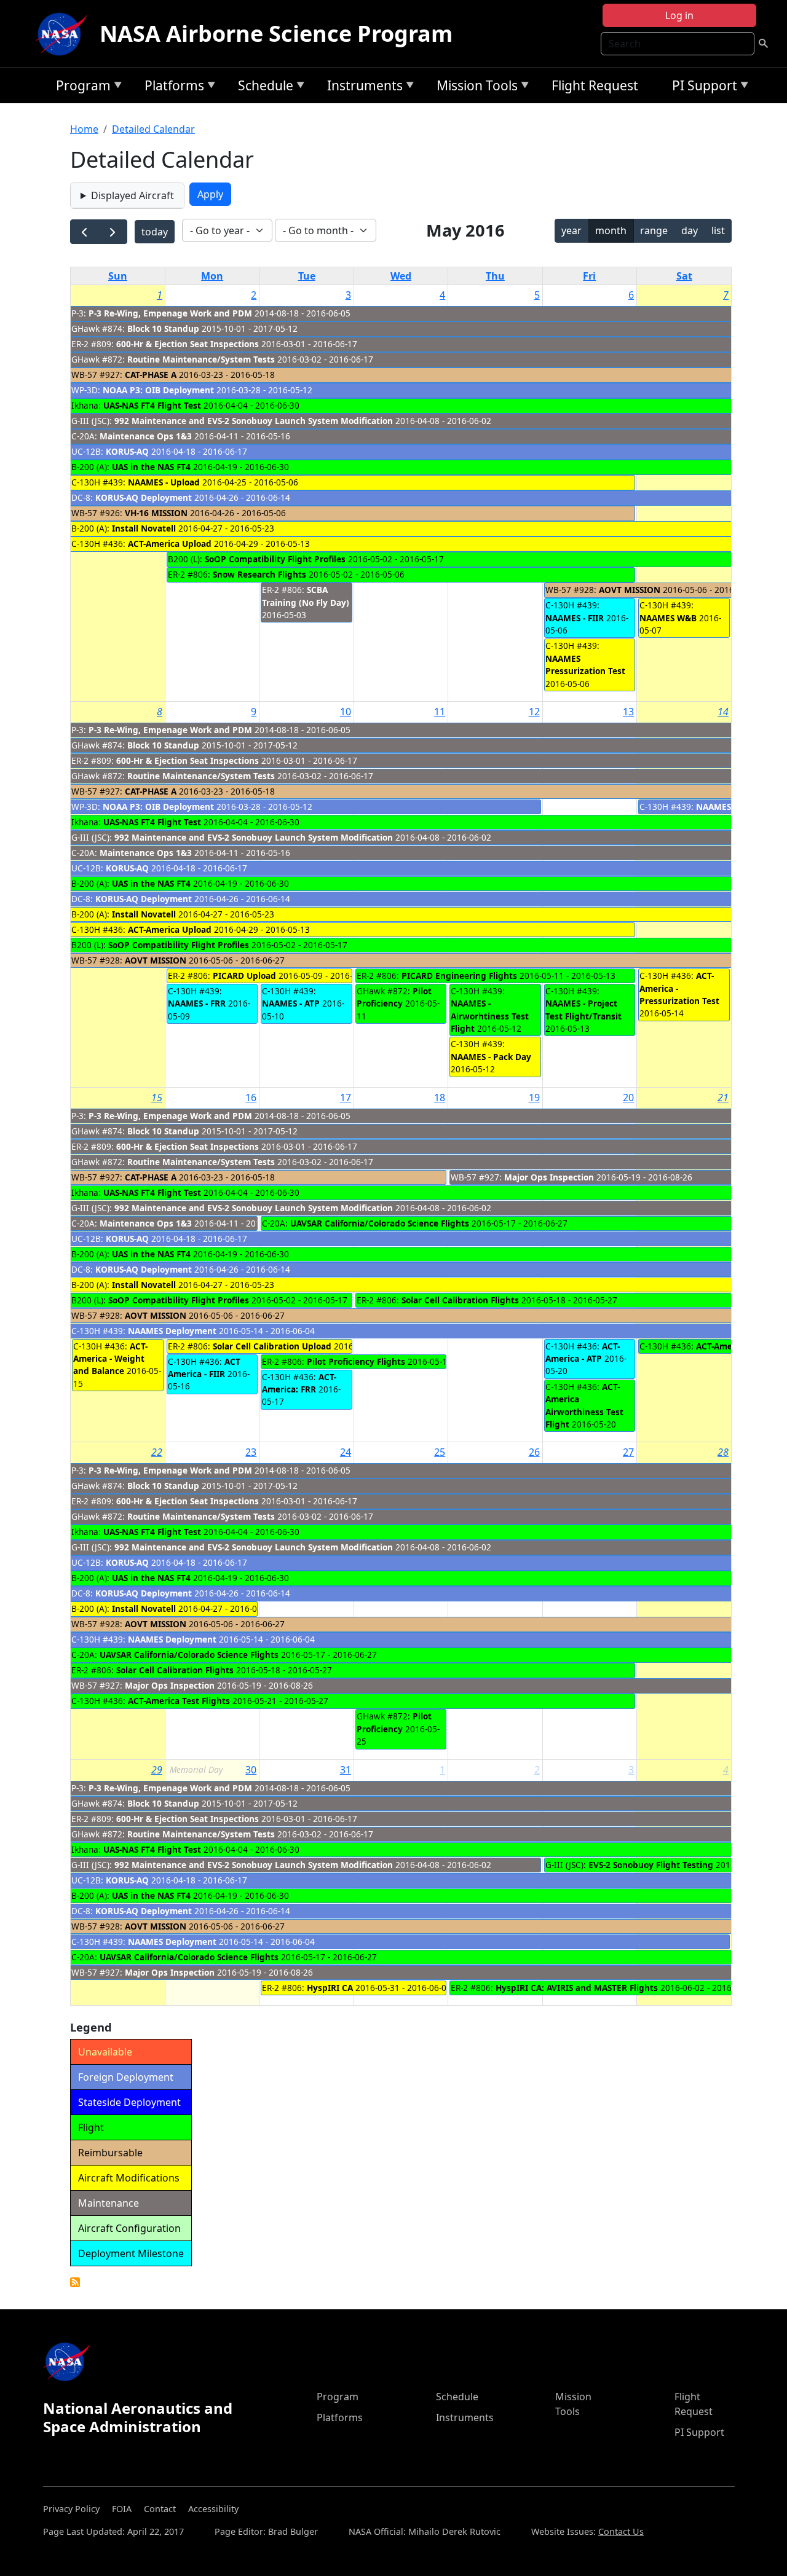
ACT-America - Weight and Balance (110, 1359)
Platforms (171, 88)
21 (723, 1098)
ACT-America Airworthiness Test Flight (584, 1405)
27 (628, 1452)
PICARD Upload (244, 976)
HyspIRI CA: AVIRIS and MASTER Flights (577, 1988)
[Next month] (113, 232)
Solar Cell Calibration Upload (272, 1346)
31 (346, 1770)
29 (157, 1770)
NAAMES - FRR (197, 1003)
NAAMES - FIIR (575, 618)
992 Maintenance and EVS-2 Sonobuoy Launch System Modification (254, 421)
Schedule (263, 88)
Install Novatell (144, 528)
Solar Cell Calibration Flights (460, 1300)
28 (723, 1452)
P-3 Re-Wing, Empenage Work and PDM (170, 313)
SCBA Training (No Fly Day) (306, 596)
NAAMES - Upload (164, 482)
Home (84, 129)
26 (534, 1452)
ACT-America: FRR (299, 1383)
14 (723, 712)
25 (440, 1452)
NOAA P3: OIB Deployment (158, 390)
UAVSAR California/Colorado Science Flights (380, 1223)
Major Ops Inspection (550, 1177)
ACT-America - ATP (583, 1352)
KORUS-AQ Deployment (144, 497)
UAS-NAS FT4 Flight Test (152, 405)
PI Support (702, 88)
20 (628, 1098)
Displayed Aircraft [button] (132, 195)
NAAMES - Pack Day (491, 1057)
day (690, 230)
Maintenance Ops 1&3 (146, 436)
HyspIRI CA (330, 1988)
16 (251, 1098)
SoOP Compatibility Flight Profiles (275, 559)
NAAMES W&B (668, 618)
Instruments (362, 88)
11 (440, 712)
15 (157, 1098)
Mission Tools (474, 88)
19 (534, 1098)
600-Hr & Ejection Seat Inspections (188, 344)
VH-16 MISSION (156, 513)
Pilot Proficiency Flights (356, 1361)
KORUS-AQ (127, 451)
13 (628, 712)
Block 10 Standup (163, 328)
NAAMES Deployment (172, 1331)
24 (346, 1452)
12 (534, 712)
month (611, 230)
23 (251, 1452)
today (155, 232)
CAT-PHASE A (151, 375)
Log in (679, 15)
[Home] (64, 34)
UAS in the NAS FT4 (152, 467)
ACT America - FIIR (204, 1368)
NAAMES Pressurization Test (585, 665)
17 (346, 1098)
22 (157, 1452)
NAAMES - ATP (291, 1003)
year (571, 230)
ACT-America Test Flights (179, 1701)
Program (80, 88)
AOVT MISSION (630, 590)
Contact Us (621, 2531)
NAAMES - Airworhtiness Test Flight (490, 1016)
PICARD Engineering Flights (459, 976)
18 (440, 1098)
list (718, 230)
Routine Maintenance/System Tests (201, 359)
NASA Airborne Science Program (276, 33)
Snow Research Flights (259, 574)
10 (346, 712)
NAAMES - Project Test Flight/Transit (583, 1009)
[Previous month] (85, 232)
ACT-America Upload (170, 544)
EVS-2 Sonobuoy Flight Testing (651, 1865)
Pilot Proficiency (394, 997)
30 (251, 1770)
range (654, 230)
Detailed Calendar (153, 129)
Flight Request (595, 85)
